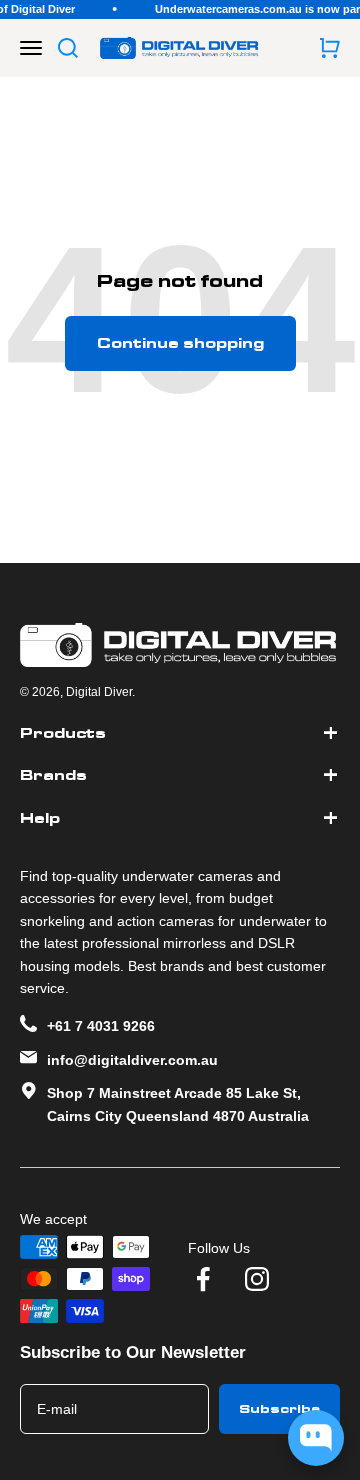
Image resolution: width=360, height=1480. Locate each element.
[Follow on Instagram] (257, 1279)
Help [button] (40, 818)
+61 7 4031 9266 (101, 1026)
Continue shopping (180, 343)
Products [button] (63, 733)
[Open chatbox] (316, 1438)
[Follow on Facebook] (203, 1279)
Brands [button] (53, 775)
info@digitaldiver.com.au (132, 1060)
